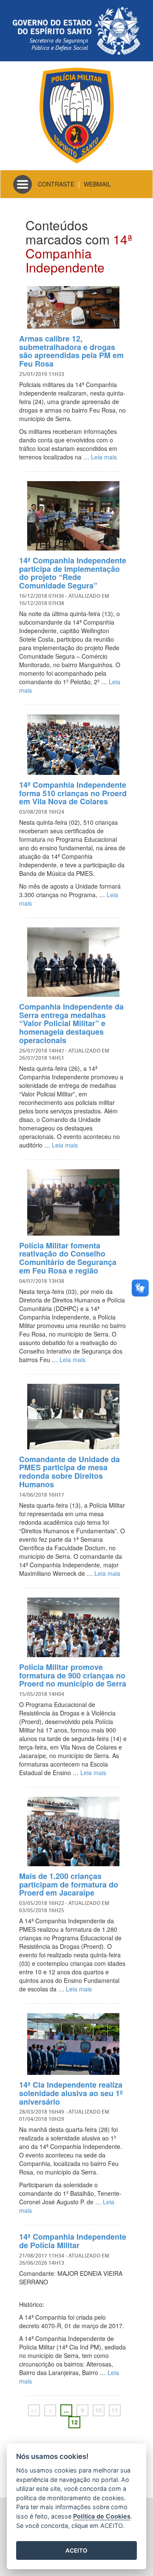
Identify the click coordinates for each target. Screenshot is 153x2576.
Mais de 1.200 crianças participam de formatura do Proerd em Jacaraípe (69, 1885)
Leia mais (104, 457)
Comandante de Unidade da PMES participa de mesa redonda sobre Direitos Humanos (69, 1472)
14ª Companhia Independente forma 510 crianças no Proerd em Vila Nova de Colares (73, 793)
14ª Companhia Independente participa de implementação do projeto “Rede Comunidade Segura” (73, 573)
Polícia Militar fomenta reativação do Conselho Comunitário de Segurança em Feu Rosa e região (68, 1258)
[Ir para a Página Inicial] (77, 115)
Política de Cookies (102, 2516)
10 (99, 2410)
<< (34, 2410)
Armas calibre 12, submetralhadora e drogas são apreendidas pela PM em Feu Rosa (71, 351)
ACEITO (76, 2550)
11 (115, 2410)
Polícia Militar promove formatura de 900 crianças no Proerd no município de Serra (73, 1675)
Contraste (56, 184)
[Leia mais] (73, 307)
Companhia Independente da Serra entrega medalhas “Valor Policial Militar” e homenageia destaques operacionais (71, 1023)
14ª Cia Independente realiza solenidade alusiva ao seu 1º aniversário (71, 2093)
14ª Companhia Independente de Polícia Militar (73, 2241)
